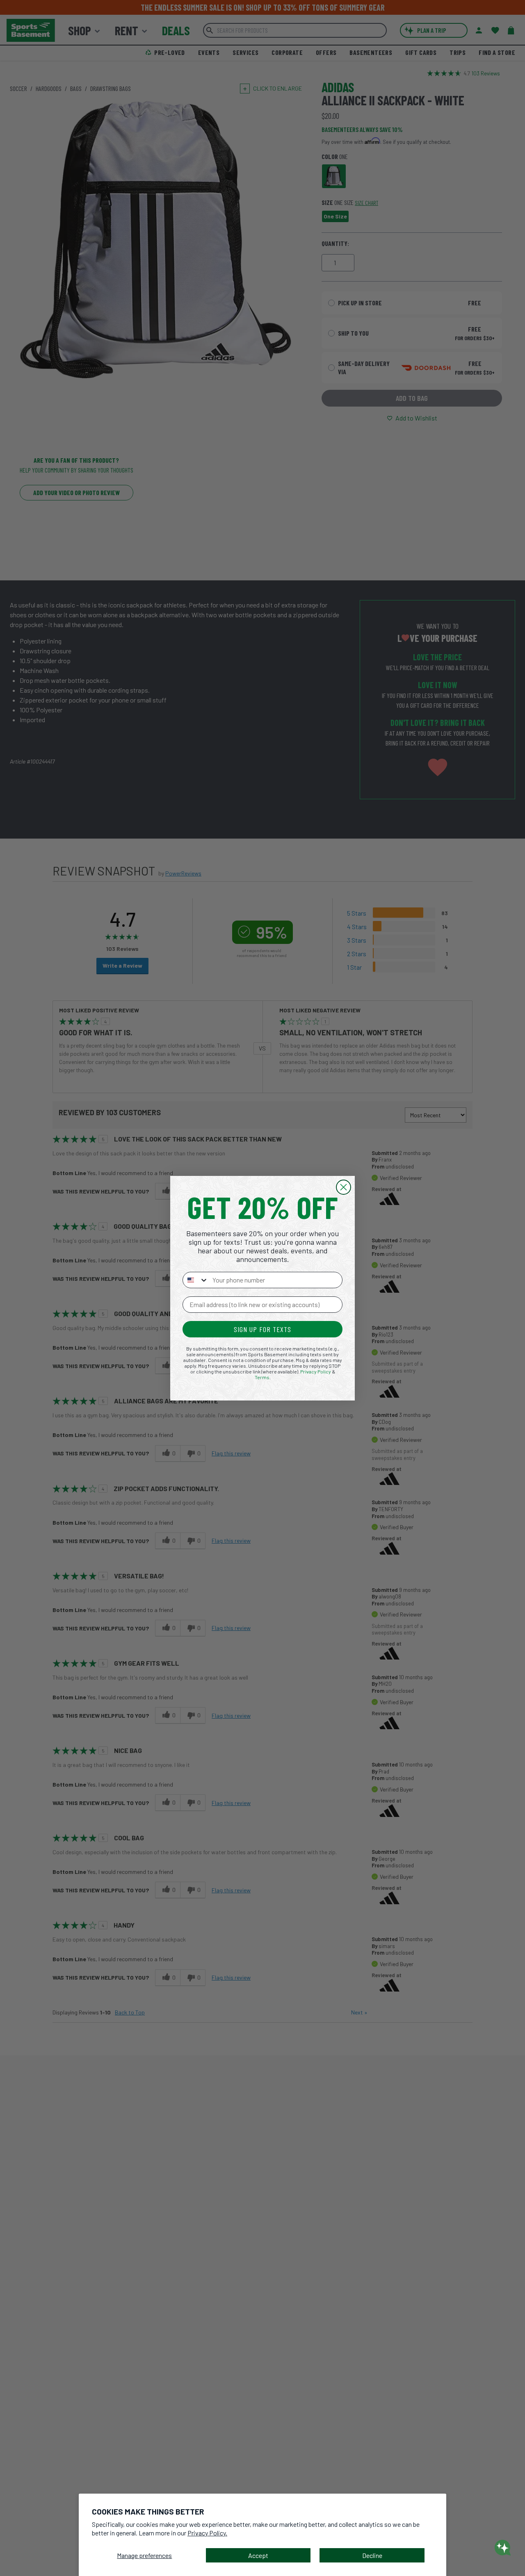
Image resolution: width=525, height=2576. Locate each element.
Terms (262, 1377)
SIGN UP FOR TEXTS (262, 1329)
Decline (372, 2555)
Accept (258, 2555)
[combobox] (196, 1280)
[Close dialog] (344, 1187)
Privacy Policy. (207, 2533)
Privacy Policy (316, 1371)
